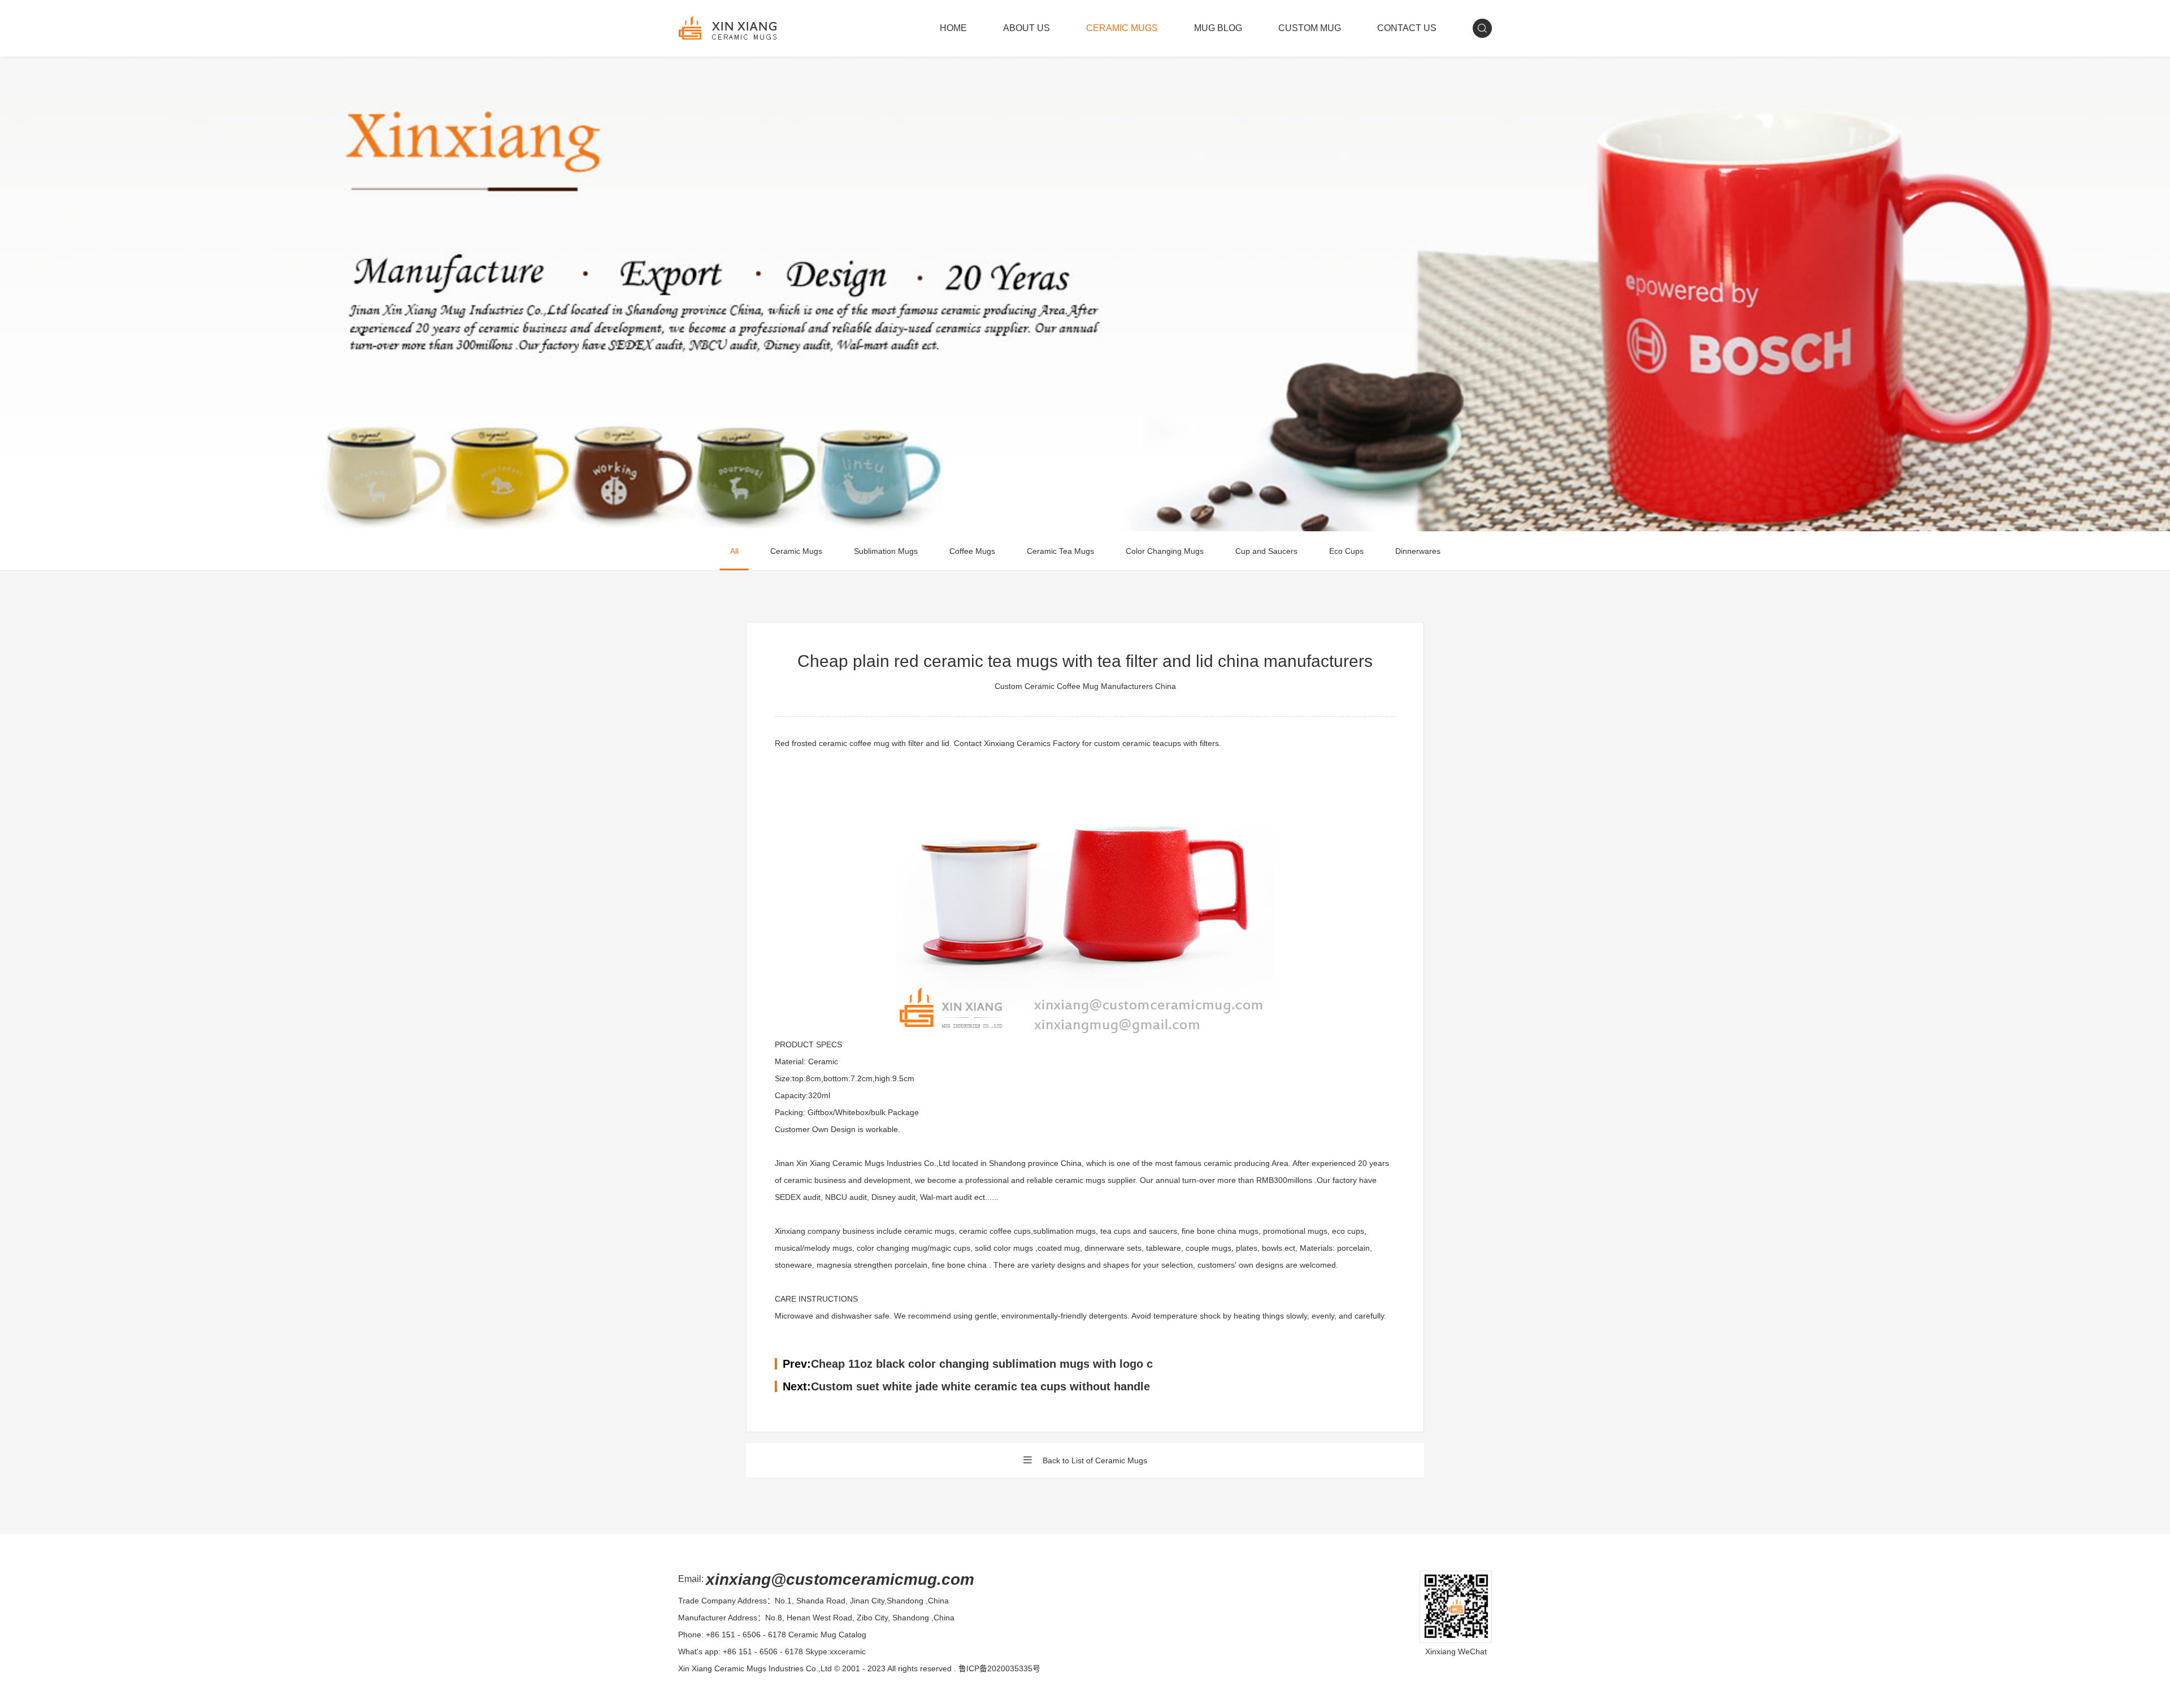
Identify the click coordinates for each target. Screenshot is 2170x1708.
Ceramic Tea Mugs (1060, 551)
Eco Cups (1346, 551)
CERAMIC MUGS (1122, 28)
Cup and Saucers (1266, 551)
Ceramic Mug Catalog (827, 1635)
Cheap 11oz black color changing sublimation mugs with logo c (982, 1364)
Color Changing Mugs (1165, 551)
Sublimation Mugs (886, 551)
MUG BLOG (1218, 28)
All (734, 551)
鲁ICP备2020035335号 (999, 1668)
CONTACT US (1407, 28)
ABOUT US (1027, 28)
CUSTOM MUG (1310, 28)
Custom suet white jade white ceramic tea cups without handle (980, 1386)
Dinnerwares (1418, 551)
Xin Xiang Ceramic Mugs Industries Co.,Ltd (755, 1668)
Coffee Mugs (972, 551)
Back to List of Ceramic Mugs (1095, 1460)
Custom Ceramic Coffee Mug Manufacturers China (1085, 686)
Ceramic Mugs (796, 551)
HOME (953, 28)
